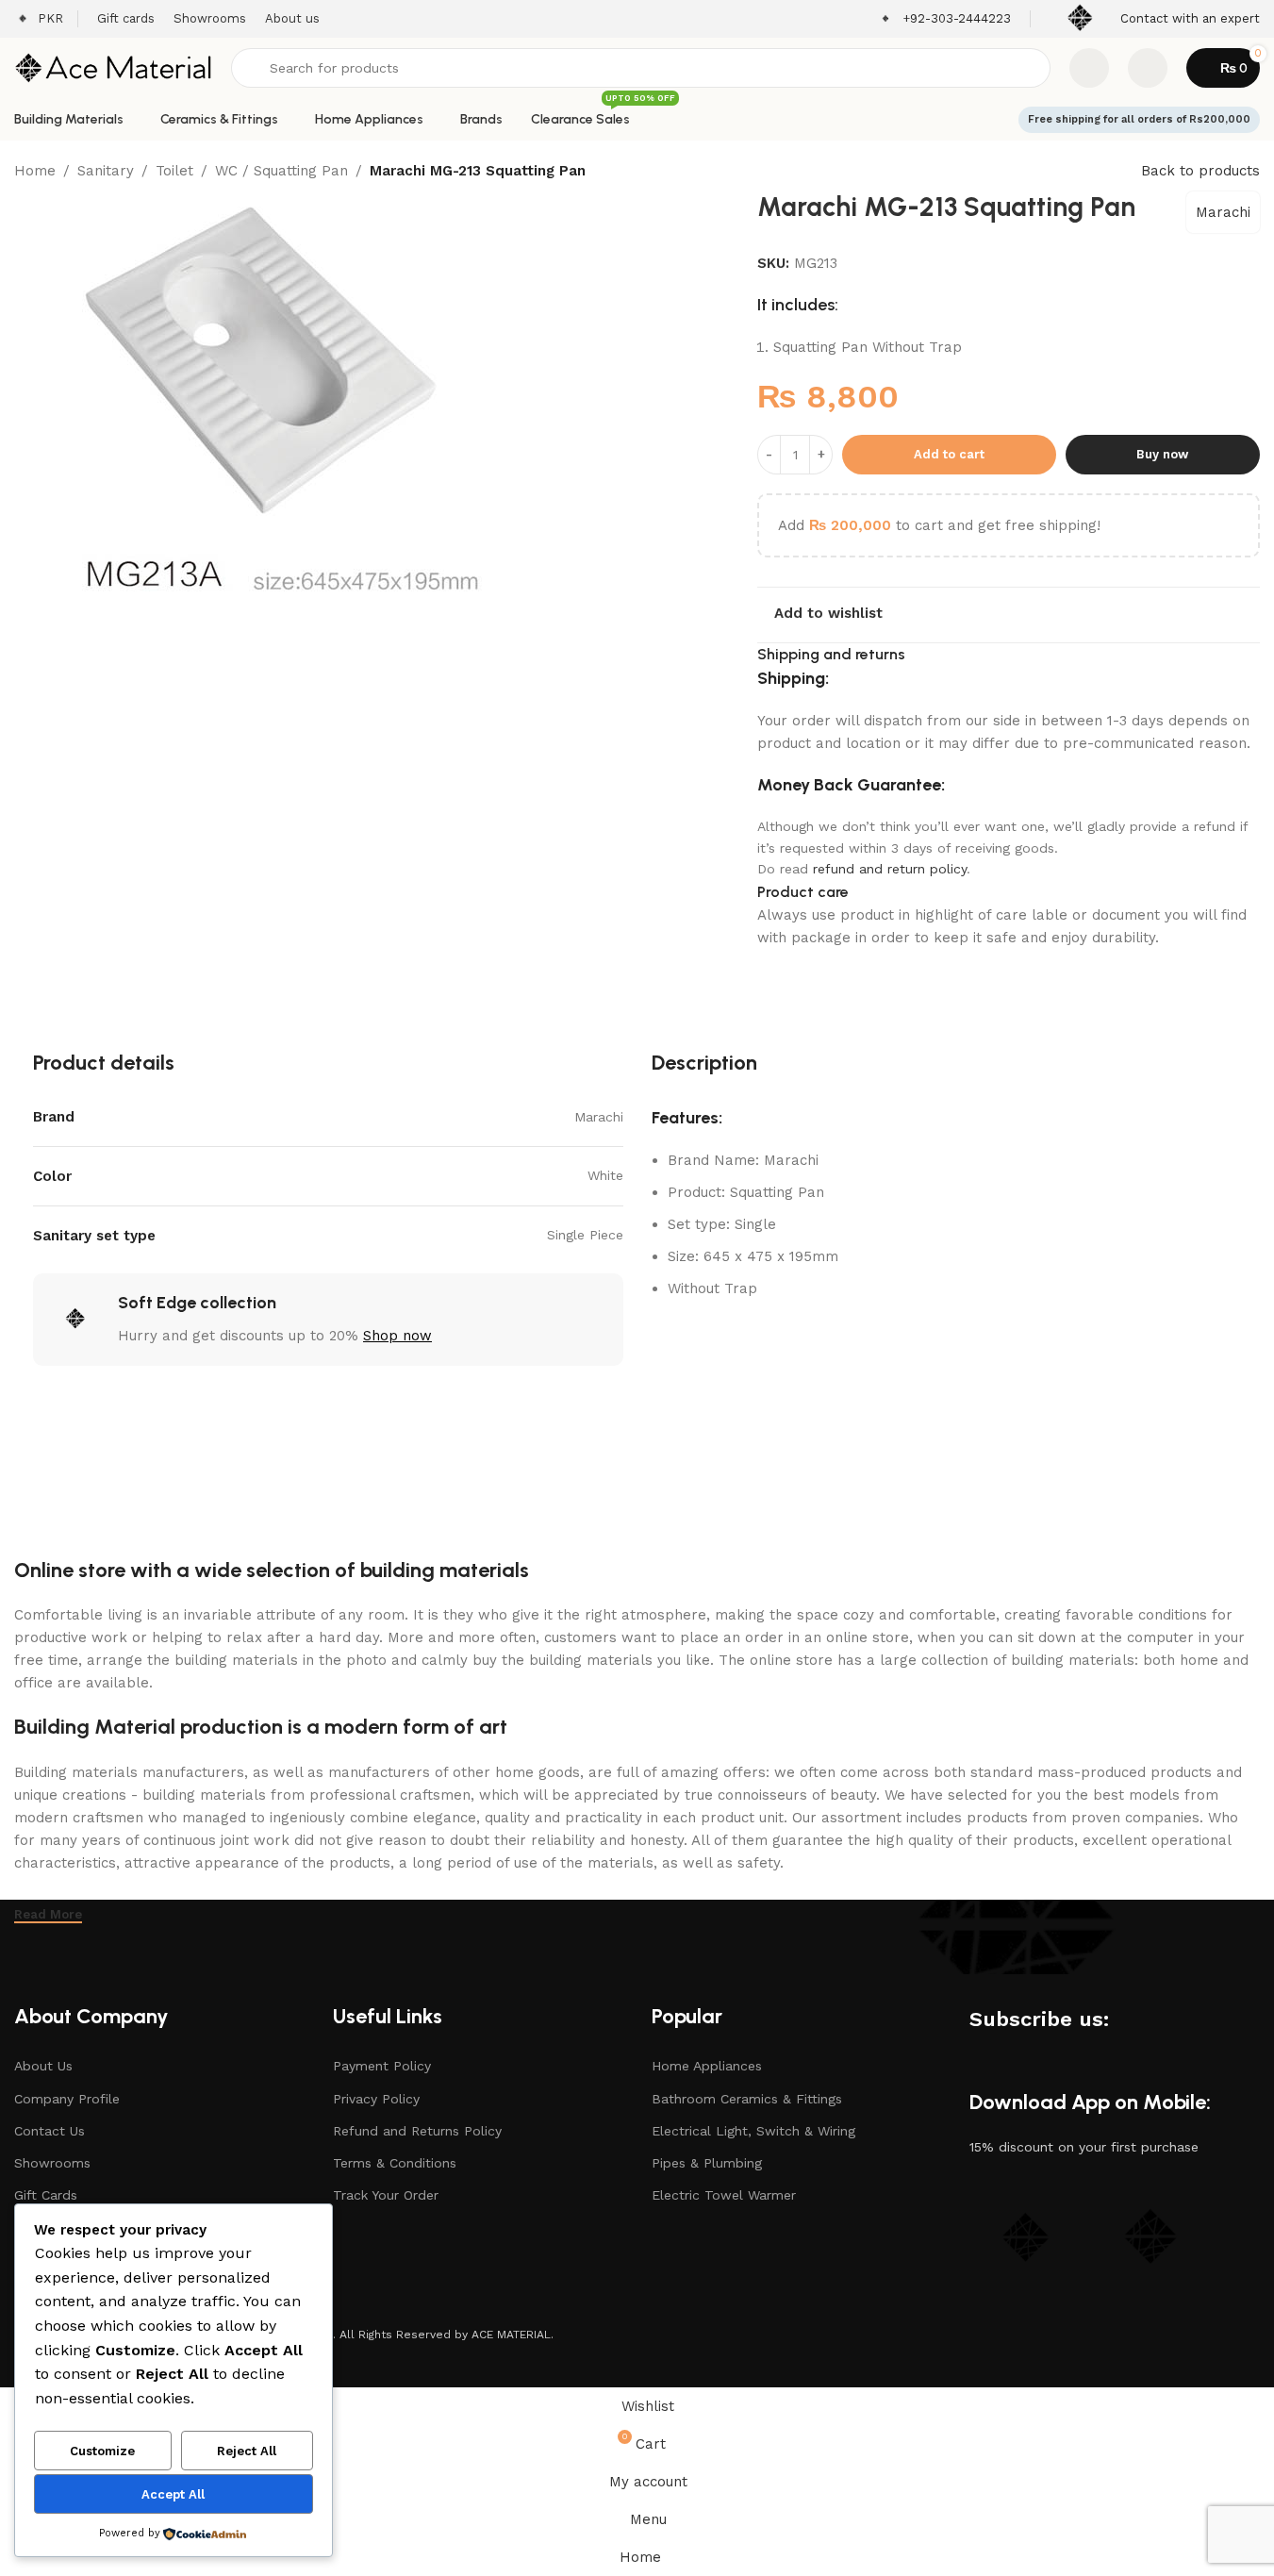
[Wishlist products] (1089, 68)
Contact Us (50, 2131)
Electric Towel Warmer (724, 2195)
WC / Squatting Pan (281, 171)
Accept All (173, 2494)
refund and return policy (890, 869)
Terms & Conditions (395, 2163)
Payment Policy (382, 2066)
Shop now (397, 1336)
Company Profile (67, 2099)
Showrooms (52, 2163)
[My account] (1148, 68)
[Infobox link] (944, 19)
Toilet (174, 171)
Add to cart (949, 454)
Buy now (1162, 454)
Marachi (1223, 212)
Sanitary (106, 171)
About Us (43, 2066)
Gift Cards (46, 2195)
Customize (102, 2451)
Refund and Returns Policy (417, 2131)
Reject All (247, 2451)
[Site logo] (113, 67)
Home (35, 171)
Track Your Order (386, 2195)
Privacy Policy (376, 2099)
